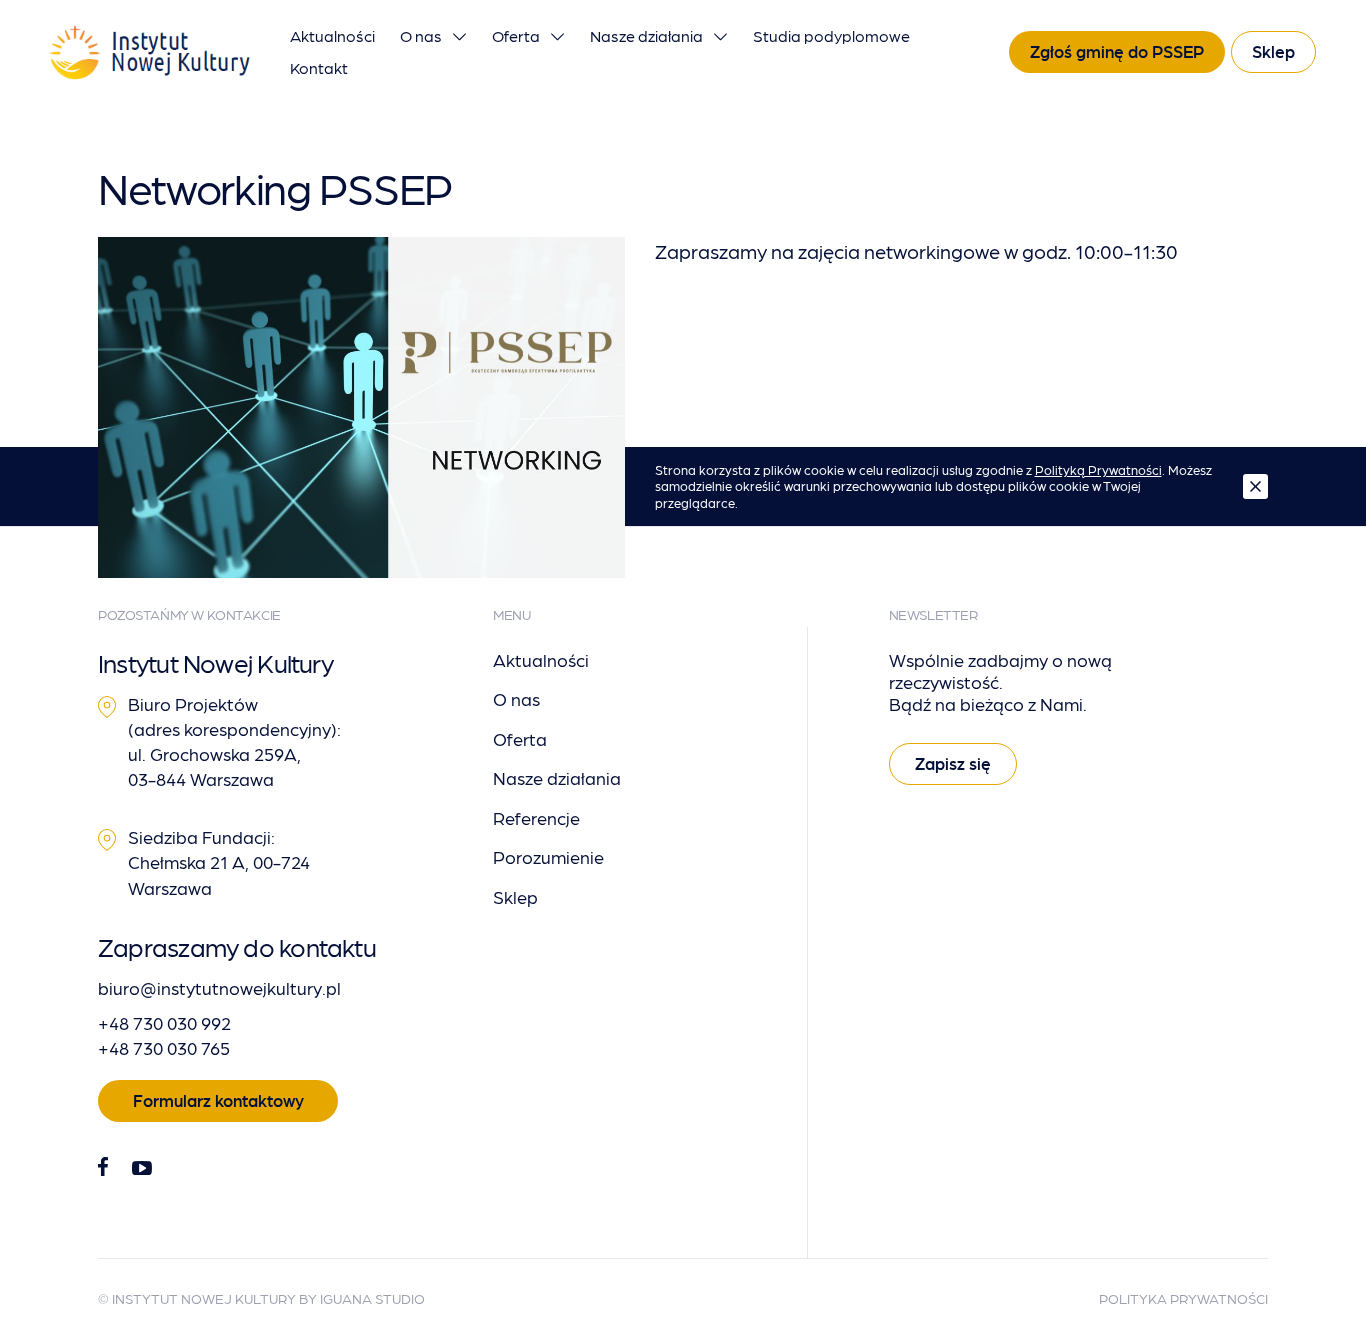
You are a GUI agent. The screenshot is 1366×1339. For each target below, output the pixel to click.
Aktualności (332, 35)
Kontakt (319, 67)
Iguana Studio (372, 1298)
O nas (421, 35)
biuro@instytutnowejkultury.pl (219, 987)
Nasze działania (646, 35)
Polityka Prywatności (1183, 1298)
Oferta (516, 35)
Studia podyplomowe (831, 35)
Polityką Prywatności (1098, 469)
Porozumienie (548, 856)
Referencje (536, 817)
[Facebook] (103, 1167)
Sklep (1273, 51)
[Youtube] (142, 1168)
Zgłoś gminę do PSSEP (1117, 51)
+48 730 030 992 (164, 1022)
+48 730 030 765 (164, 1047)
